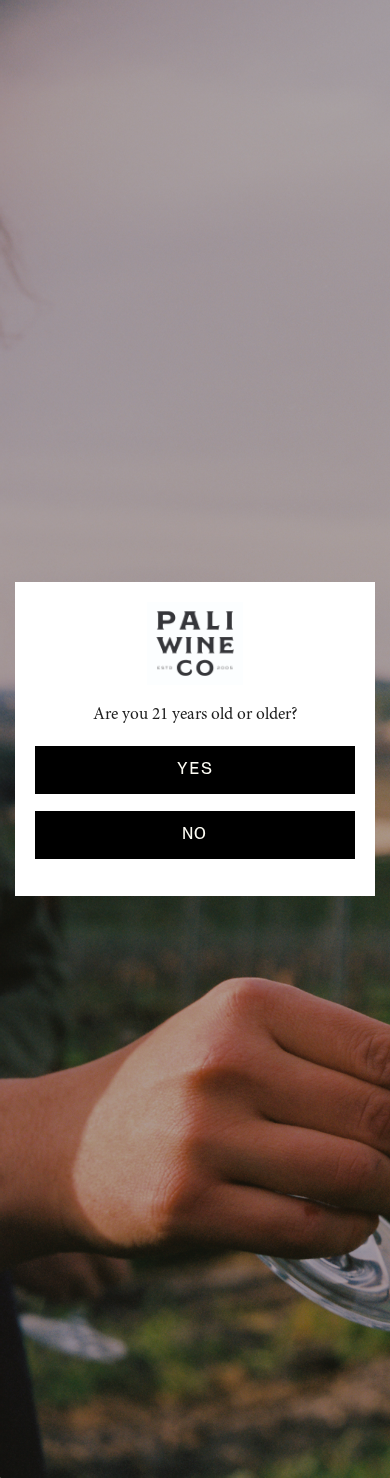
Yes (195, 769)
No (195, 834)
